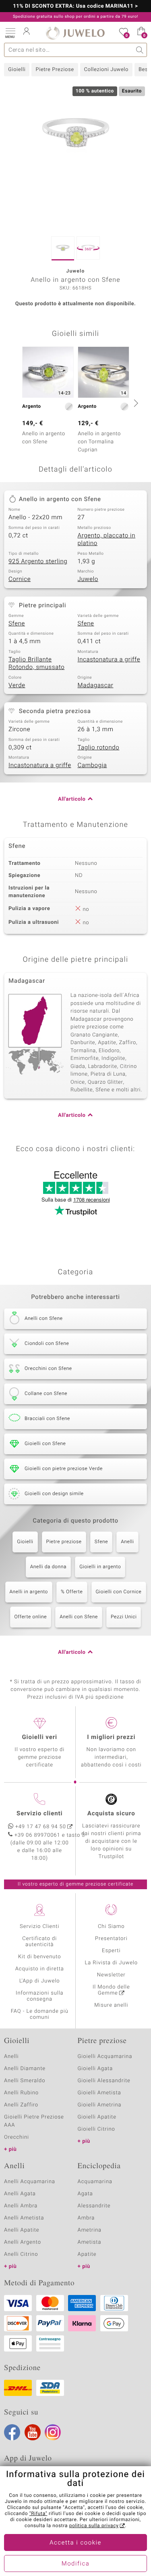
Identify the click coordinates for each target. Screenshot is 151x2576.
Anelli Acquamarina (30, 2182)
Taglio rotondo (99, 748)
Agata (85, 2194)
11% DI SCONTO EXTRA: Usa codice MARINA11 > (75, 6)
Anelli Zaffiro (21, 2105)
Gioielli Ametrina (100, 2105)
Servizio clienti (39, 1814)
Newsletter (111, 1975)
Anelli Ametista (24, 2218)
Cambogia (92, 766)
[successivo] (135, 403)
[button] (10, 32)
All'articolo (72, 799)
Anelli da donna (49, 1567)
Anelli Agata (20, 2194)
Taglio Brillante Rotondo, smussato (36, 664)
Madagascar (96, 686)
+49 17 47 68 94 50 (41, 1827)
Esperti (111, 1951)
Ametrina (90, 2230)
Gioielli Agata (95, 2069)
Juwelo (88, 579)
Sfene (17, 624)
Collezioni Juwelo (106, 70)
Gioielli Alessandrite (104, 2081)
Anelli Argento (23, 2242)
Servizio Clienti (39, 1927)
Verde (17, 686)
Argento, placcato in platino (107, 540)
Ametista (90, 2242)
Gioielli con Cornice (119, 1592)
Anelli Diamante (25, 2069)
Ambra (86, 2218)
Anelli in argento (29, 1592)
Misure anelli (111, 2005)
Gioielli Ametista (99, 2093)
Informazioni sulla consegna (39, 1996)
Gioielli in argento (100, 1567)
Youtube (33, 2432)
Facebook (12, 2432)
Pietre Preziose (55, 70)
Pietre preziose (64, 1542)
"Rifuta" (38, 2514)
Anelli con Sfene (79, 1617)
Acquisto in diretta (40, 1969)
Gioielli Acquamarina (105, 2057)
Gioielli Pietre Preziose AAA (34, 2121)
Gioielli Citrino (96, 2129)
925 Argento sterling (38, 562)
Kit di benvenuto (39, 1957)
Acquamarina (95, 2182)
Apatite (87, 2254)
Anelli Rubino (21, 2093)
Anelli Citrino (21, 2254)
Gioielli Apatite (97, 2117)
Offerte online (31, 1617)
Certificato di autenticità (39, 1942)
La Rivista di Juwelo (111, 1963)
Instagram (53, 2432)
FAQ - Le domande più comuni (40, 2014)
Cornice (20, 579)
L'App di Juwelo (40, 1981)
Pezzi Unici (124, 1617)
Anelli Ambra (21, 2206)
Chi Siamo (111, 1927)
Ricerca (140, 50)
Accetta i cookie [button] (75, 2543)
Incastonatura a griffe (109, 660)
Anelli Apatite (22, 2230)
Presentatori (111, 1939)
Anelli (127, 1542)
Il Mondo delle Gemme (111, 1990)
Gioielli (17, 70)
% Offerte (72, 1592)
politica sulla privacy (94, 2526)
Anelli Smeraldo (25, 2081)
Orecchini (17, 2137)
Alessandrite (94, 2206)
